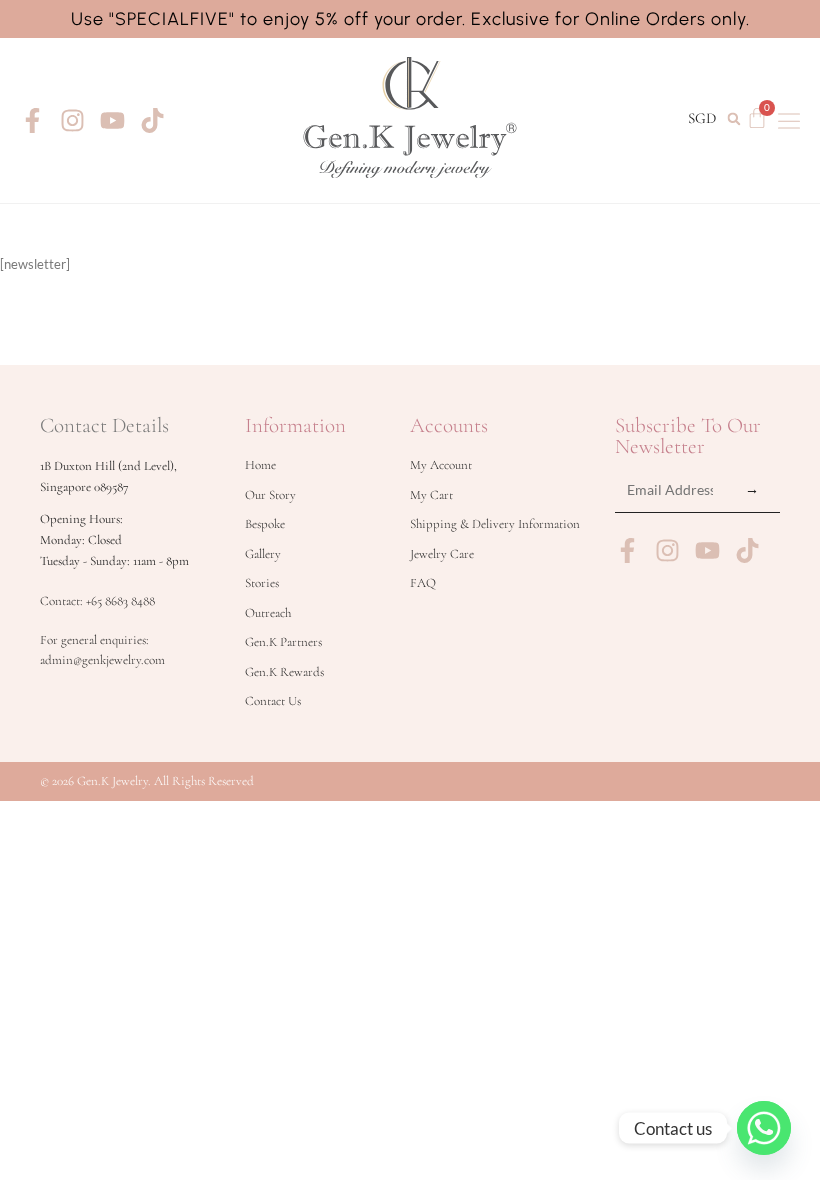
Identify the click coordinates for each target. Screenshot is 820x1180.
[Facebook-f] (32, 120)
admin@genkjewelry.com (102, 660)
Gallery (263, 554)
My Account (441, 465)
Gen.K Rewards (284, 672)
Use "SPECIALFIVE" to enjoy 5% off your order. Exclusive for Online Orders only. (410, 19)
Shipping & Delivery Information (495, 524)
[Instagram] (72, 120)
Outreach (268, 613)
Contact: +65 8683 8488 (97, 601)
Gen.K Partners (283, 642)
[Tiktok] (152, 120)
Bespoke (265, 524)
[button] (733, 118)
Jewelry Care (442, 554)
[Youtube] (112, 120)
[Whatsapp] (764, 1128)
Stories (262, 583)
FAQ (423, 583)
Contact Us (273, 701)
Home (260, 465)
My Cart (431, 495)
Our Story (270, 495)
